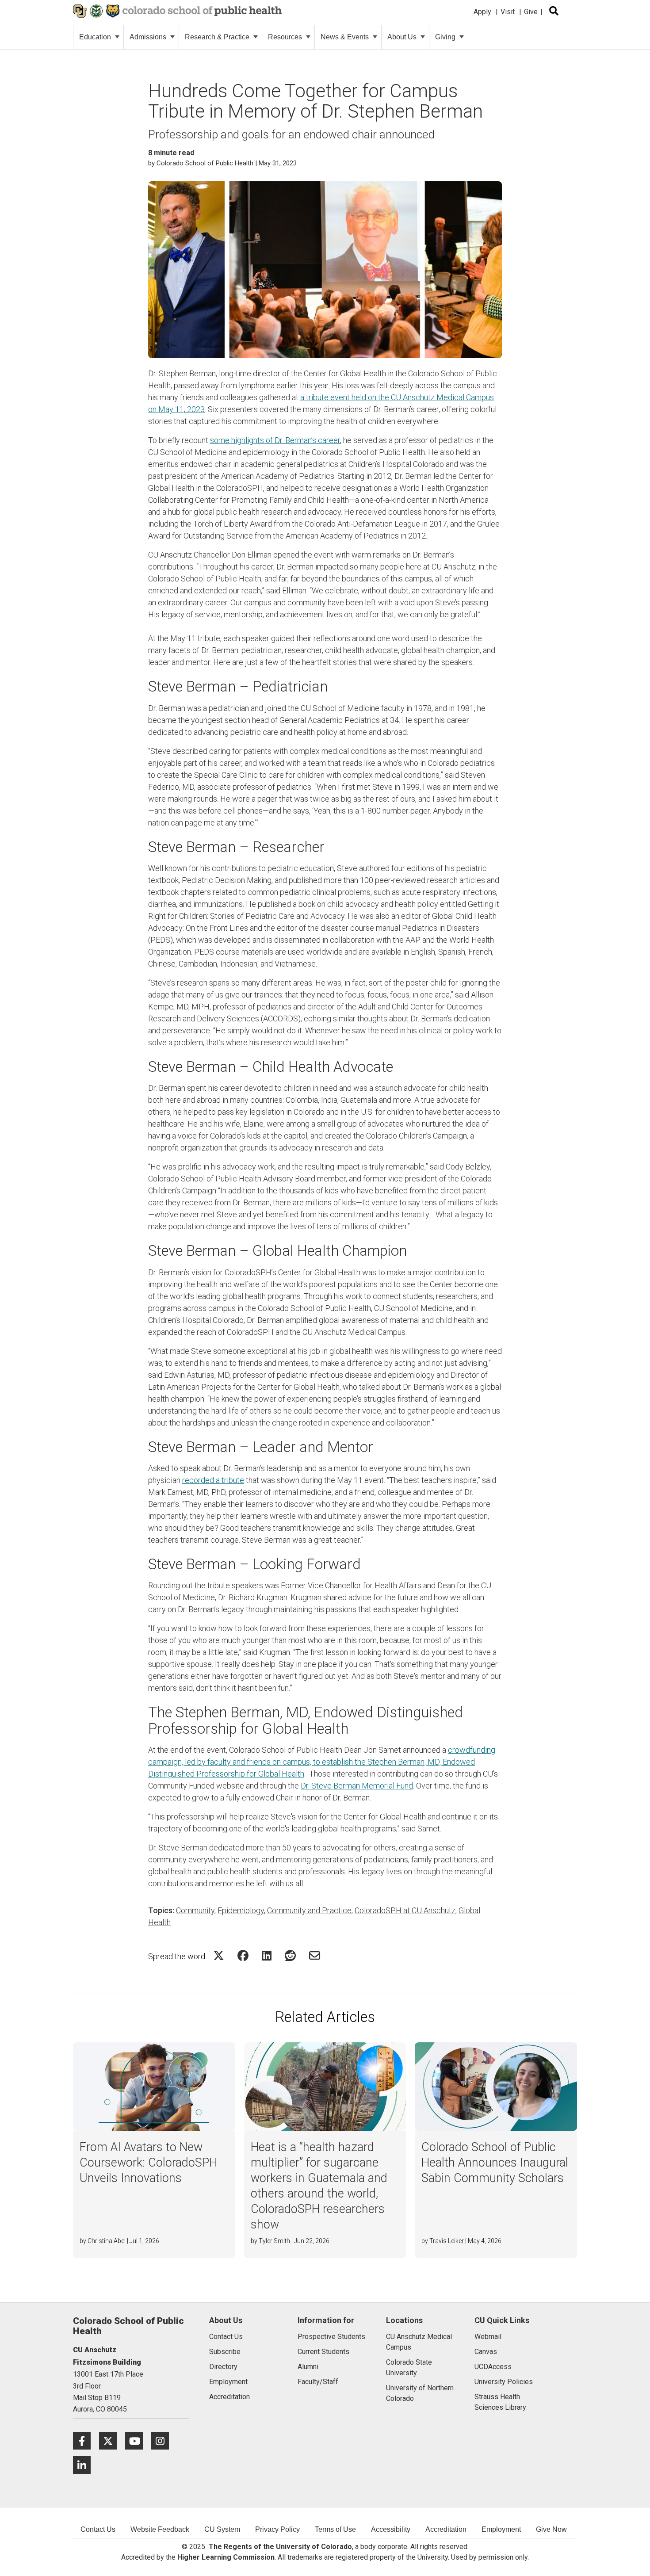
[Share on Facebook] (243, 1955)
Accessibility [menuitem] (391, 2529)
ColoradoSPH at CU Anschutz (405, 1910)
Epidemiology (241, 1910)
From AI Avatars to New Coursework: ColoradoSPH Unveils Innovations (148, 2163)
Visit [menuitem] (508, 12)
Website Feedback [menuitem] (160, 2529)
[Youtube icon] (138, 2440)
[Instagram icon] (163, 2440)
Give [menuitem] (531, 12)
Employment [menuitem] (501, 2529)
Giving (445, 37)
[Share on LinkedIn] (267, 1955)
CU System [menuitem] (222, 2529)
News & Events (345, 37)
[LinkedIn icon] (85, 2465)
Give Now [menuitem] (551, 2529)
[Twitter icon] (112, 2440)
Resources (285, 37)
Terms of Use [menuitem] (335, 2529)
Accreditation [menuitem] (446, 2529)
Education (95, 37)
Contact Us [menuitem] (98, 2529)
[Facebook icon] (86, 2440)
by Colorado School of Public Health (201, 163)
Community (195, 1910)
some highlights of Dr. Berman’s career (275, 440)
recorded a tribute (213, 1480)
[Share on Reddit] (290, 1955)
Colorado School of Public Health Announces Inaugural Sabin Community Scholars (495, 2163)
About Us (402, 37)
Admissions (148, 37)
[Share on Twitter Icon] (219, 1955)
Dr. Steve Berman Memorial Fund (357, 1786)
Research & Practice (217, 37)
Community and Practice (309, 1910)
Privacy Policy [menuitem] (277, 2529)
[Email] (315, 1955)
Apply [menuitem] (482, 12)
